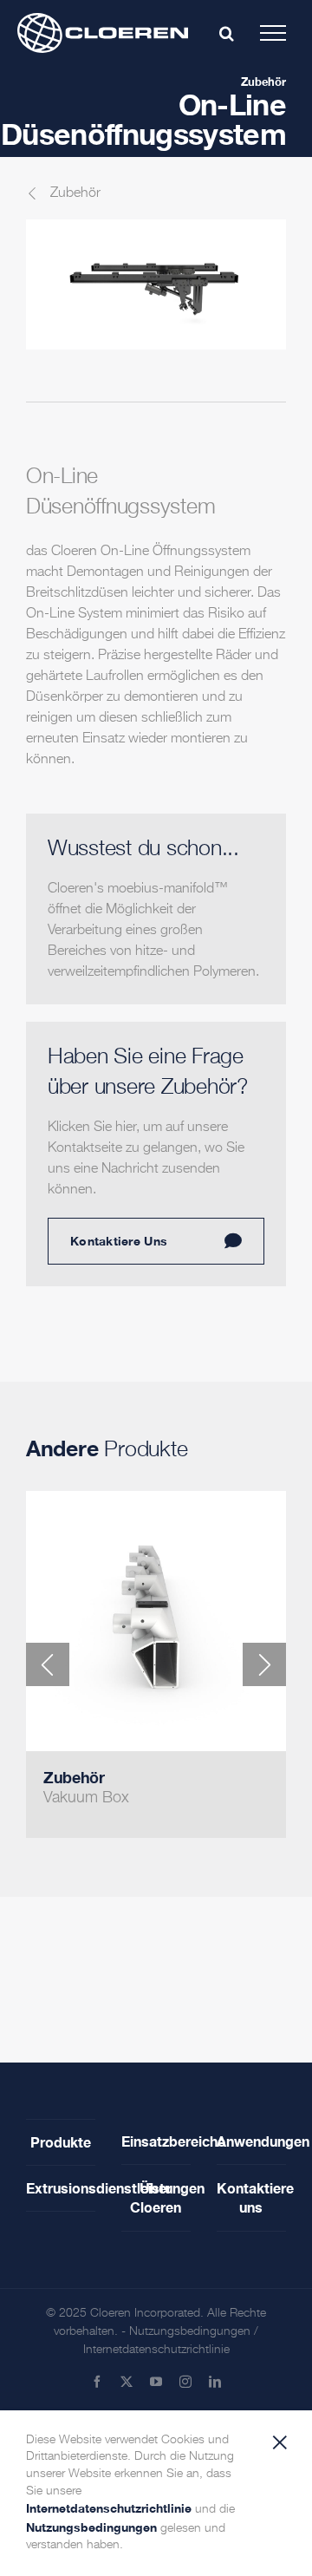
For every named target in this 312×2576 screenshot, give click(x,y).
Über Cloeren (156, 2197)
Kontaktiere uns (251, 2197)
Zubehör (263, 82)
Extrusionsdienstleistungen (61, 2188)
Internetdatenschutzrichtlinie (156, 2350)
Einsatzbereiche (156, 2141)
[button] (48, 1664)
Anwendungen (251, 2141)
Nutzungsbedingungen (190, 2331)
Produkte (61, 2142)
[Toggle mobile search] (227, 33)
